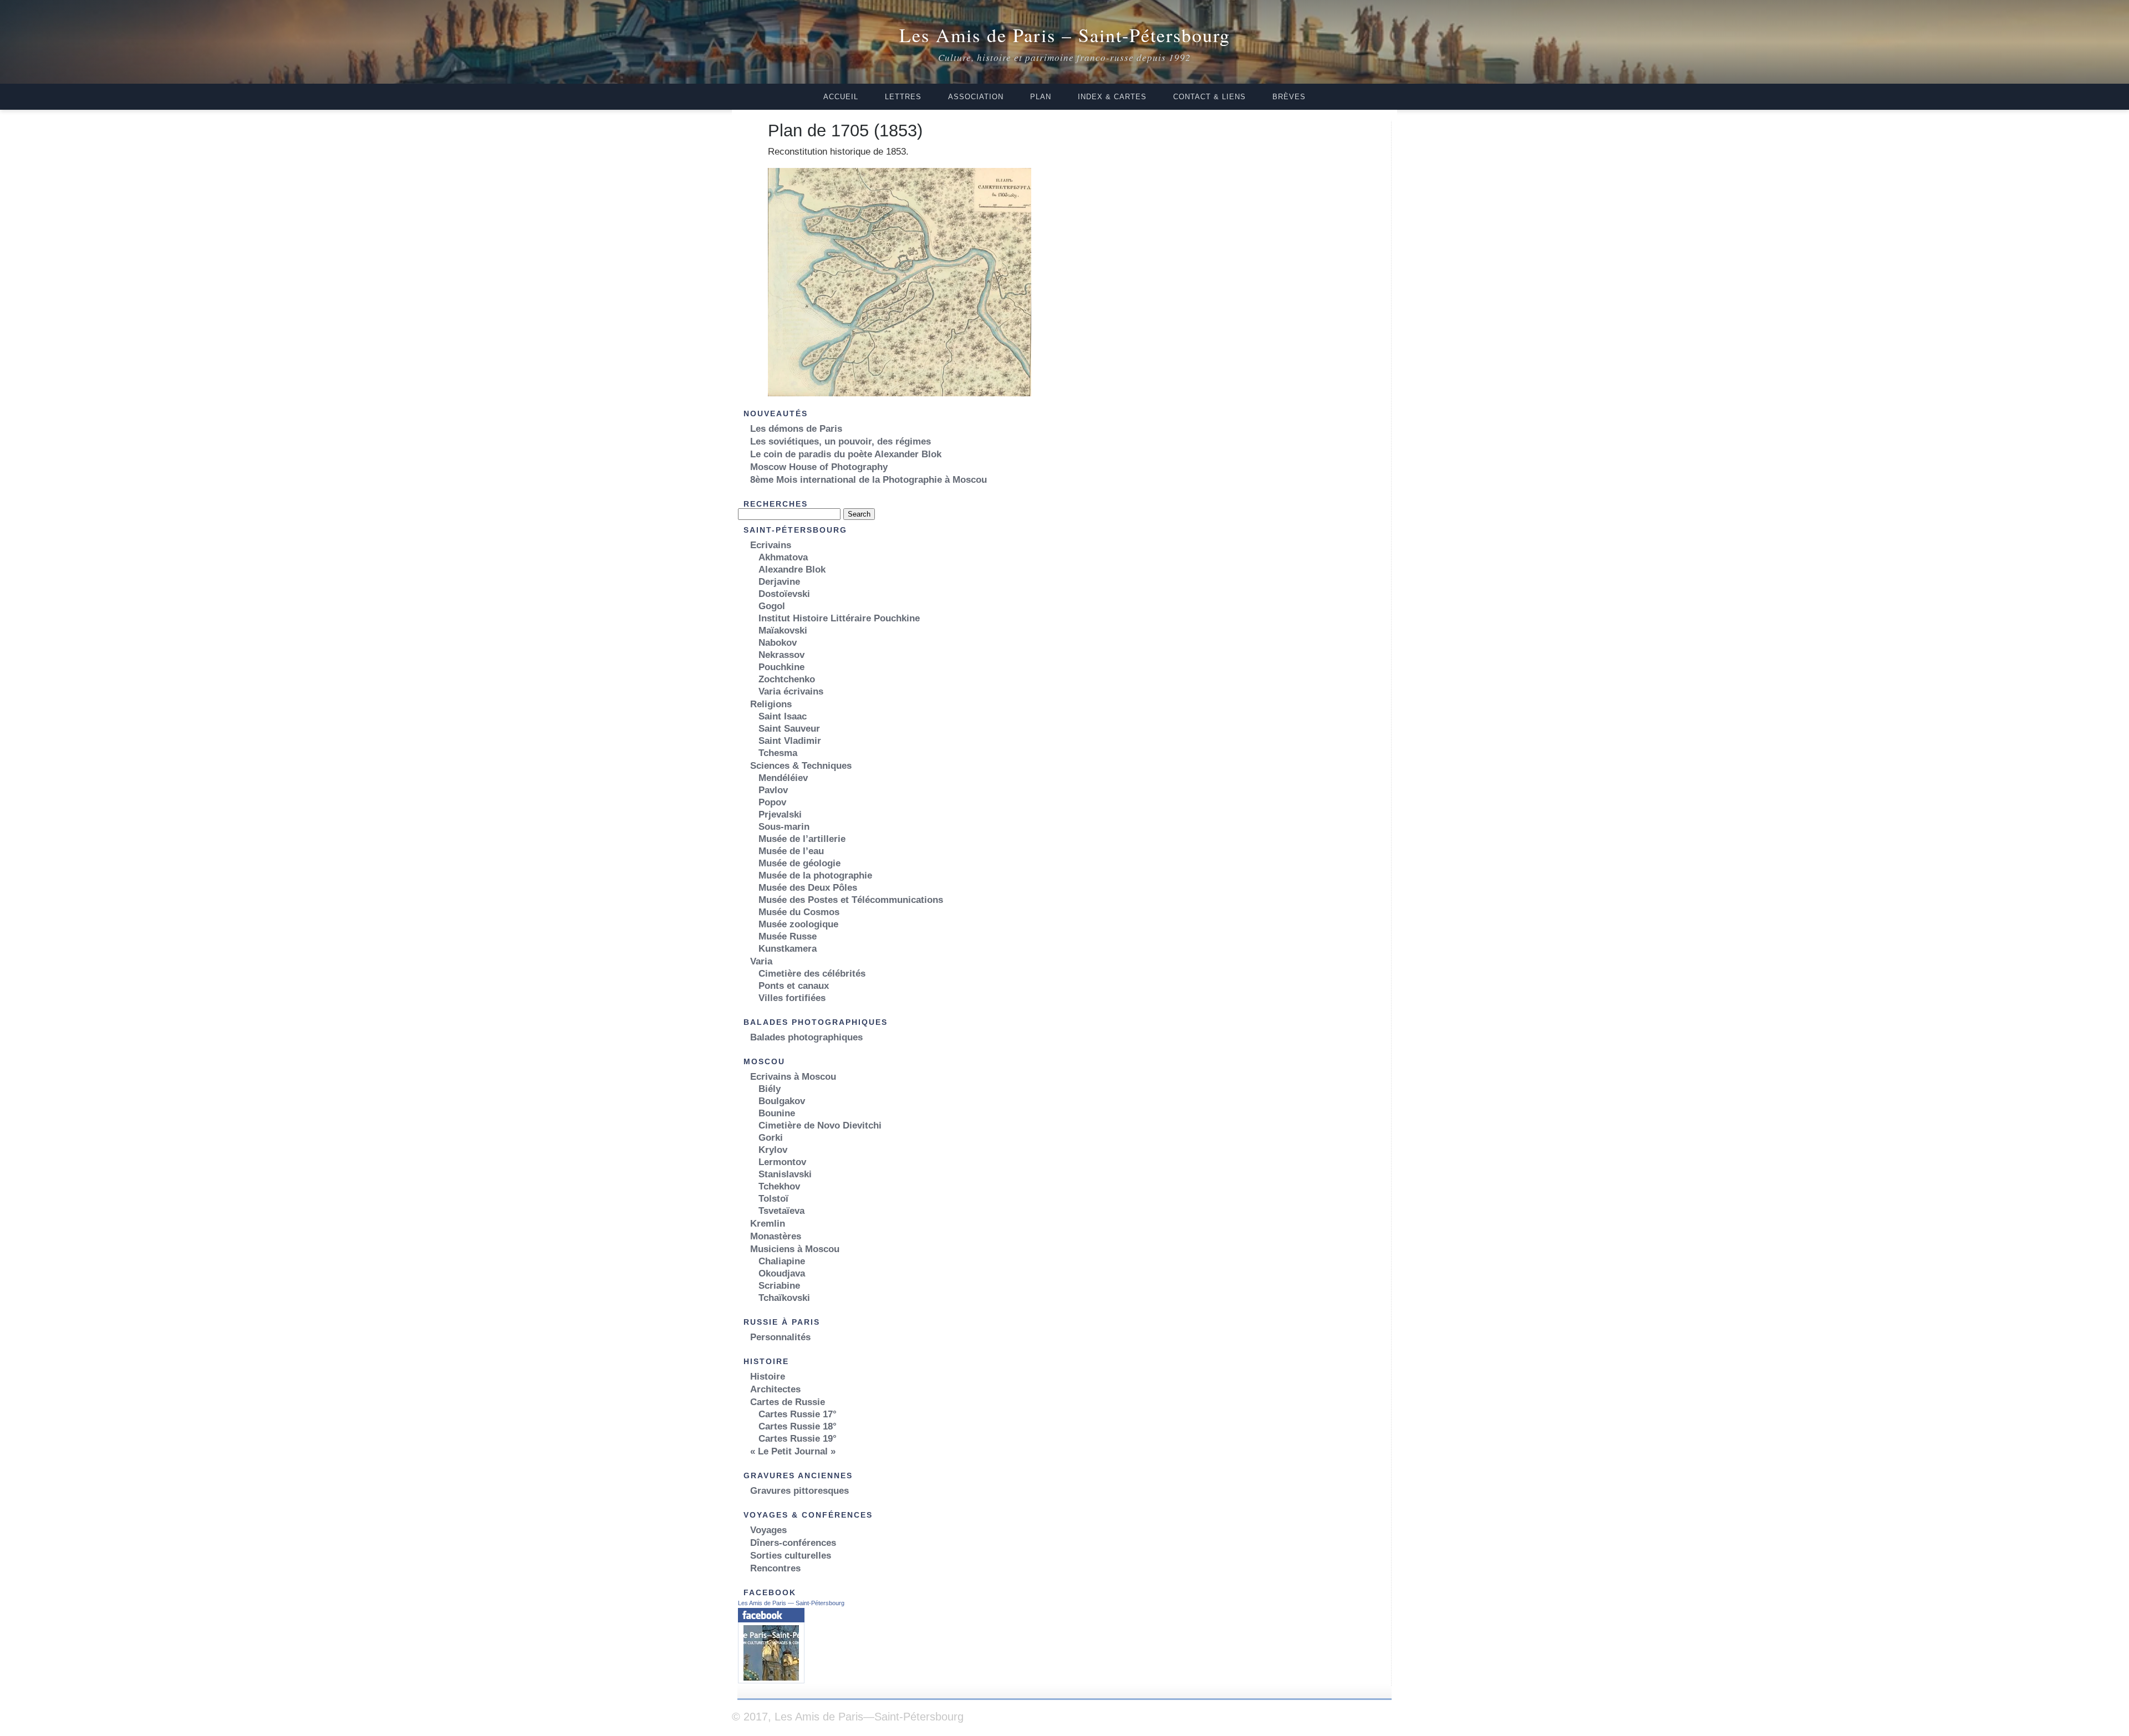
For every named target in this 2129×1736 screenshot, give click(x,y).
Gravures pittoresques (799, 1491)
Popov (772, 802)
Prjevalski (780, 815)
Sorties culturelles (791, 1556)
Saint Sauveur (789, 729)
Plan (1041, 97)
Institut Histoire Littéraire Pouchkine (839, 618)
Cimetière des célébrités (812, 974)
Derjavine (779, 582)
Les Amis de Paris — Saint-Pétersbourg (791, 1603)
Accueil (841, 97)
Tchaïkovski (784, 1298)
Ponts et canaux (794, 986)
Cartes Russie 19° (798, 1439)
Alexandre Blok (792, 570)
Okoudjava (782, 1273)
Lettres (903, 97)
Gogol (772, 606)
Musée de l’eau (791, 851)
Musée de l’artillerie (802, 839)
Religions (771, 704)
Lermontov (782, 1162)
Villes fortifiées (792, 998)
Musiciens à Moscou (795, 1249)
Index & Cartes (1112, 97)
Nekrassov (781, 655)
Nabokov (778, 643)
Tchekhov (779, 1186)
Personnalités (780, 1337)
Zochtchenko (787, 679)
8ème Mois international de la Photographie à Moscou (869, 480)
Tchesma (778, 753)
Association (976, 97)
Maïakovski (783, 630)
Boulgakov (782, 1101)
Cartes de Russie (788, 1402)
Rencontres (775, 1568)
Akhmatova (783, 557)
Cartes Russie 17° (798, 1414)
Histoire (768, 1377)
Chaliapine (782, 1261)
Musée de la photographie (815, 875)
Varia (761, 961)
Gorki (771, 1138)
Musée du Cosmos (799, 912)
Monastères (776, 1236)
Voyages (768, 1530)
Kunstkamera (788, 949)
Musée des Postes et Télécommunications (851, 900)
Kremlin (768, 1224)
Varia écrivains (791, 691)
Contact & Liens (1209, 97)
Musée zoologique (798, 924)
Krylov (773, 1150)
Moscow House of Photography (819, 467)
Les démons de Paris (796, 429)
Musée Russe (788, 936)
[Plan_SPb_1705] (900, 393)
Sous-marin (784, 827)
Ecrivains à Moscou (793, 1077)
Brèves (1289, 97)
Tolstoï (773, 1199)
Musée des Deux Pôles (808, 888)
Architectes (775, 1389)
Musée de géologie (799, 863)
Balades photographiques (806, 1037)
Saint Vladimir (790, 741)
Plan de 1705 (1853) (845, 130)
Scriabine (779, 1286)
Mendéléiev (783, 778)
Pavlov (773, 790)
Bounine (777, 1113)
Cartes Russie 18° (798, 1426)
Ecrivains (771, 545)
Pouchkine (781, 667)
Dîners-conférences (793, 1543)
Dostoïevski (784, 594)
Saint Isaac (783, 716)
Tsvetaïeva (781, 1211)
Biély (770, 1089)
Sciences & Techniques (801, 766)
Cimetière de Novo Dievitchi (820, 1125)
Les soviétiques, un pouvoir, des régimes (841, 441)
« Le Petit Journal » (793, 1451)
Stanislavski (785, 1174)
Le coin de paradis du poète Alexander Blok (846, 454)
